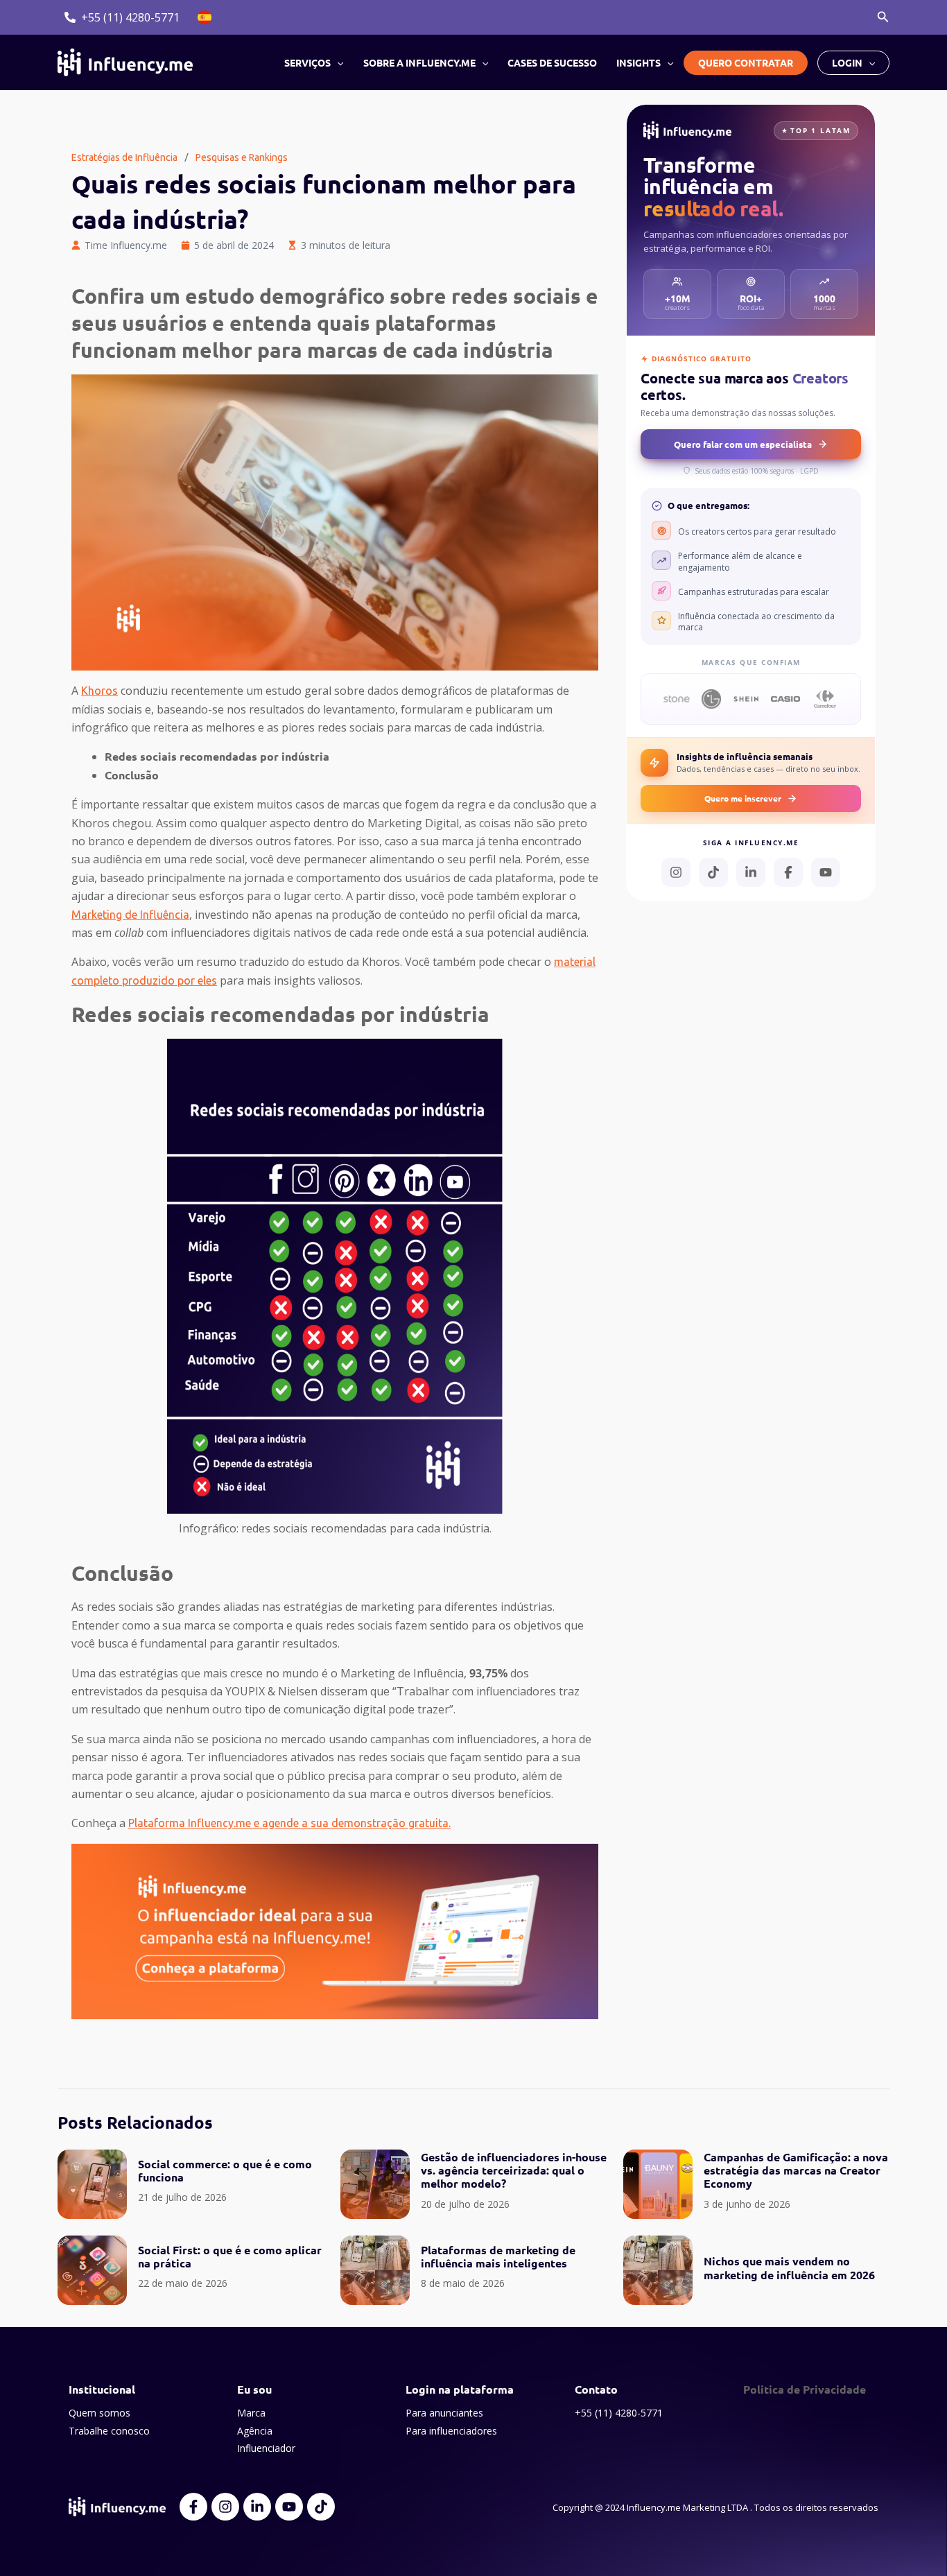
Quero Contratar (746, 62)
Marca (251, 2413)
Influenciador (266, 2448)
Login (847, 62)
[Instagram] (676, 872)
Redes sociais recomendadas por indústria (217, 756)
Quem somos (99, 2413)
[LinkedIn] (751, 872)
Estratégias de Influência (124, 157)
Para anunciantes (444, 2413)
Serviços (307, 62)
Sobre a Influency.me (419, 62)
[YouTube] (826, 872)
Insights (638, 62)
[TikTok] (713, 872)
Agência (255, 2431)
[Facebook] (788, 872)
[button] (883, 17)
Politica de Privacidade (805, 2389)
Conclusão (132, 775)
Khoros (99, 691)
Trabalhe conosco (109, 2431)
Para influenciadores (451, 2431)
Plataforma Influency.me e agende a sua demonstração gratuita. (289, 1823)
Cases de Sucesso (552, 62)
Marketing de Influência (130, 915)
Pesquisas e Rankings (242, 157)
